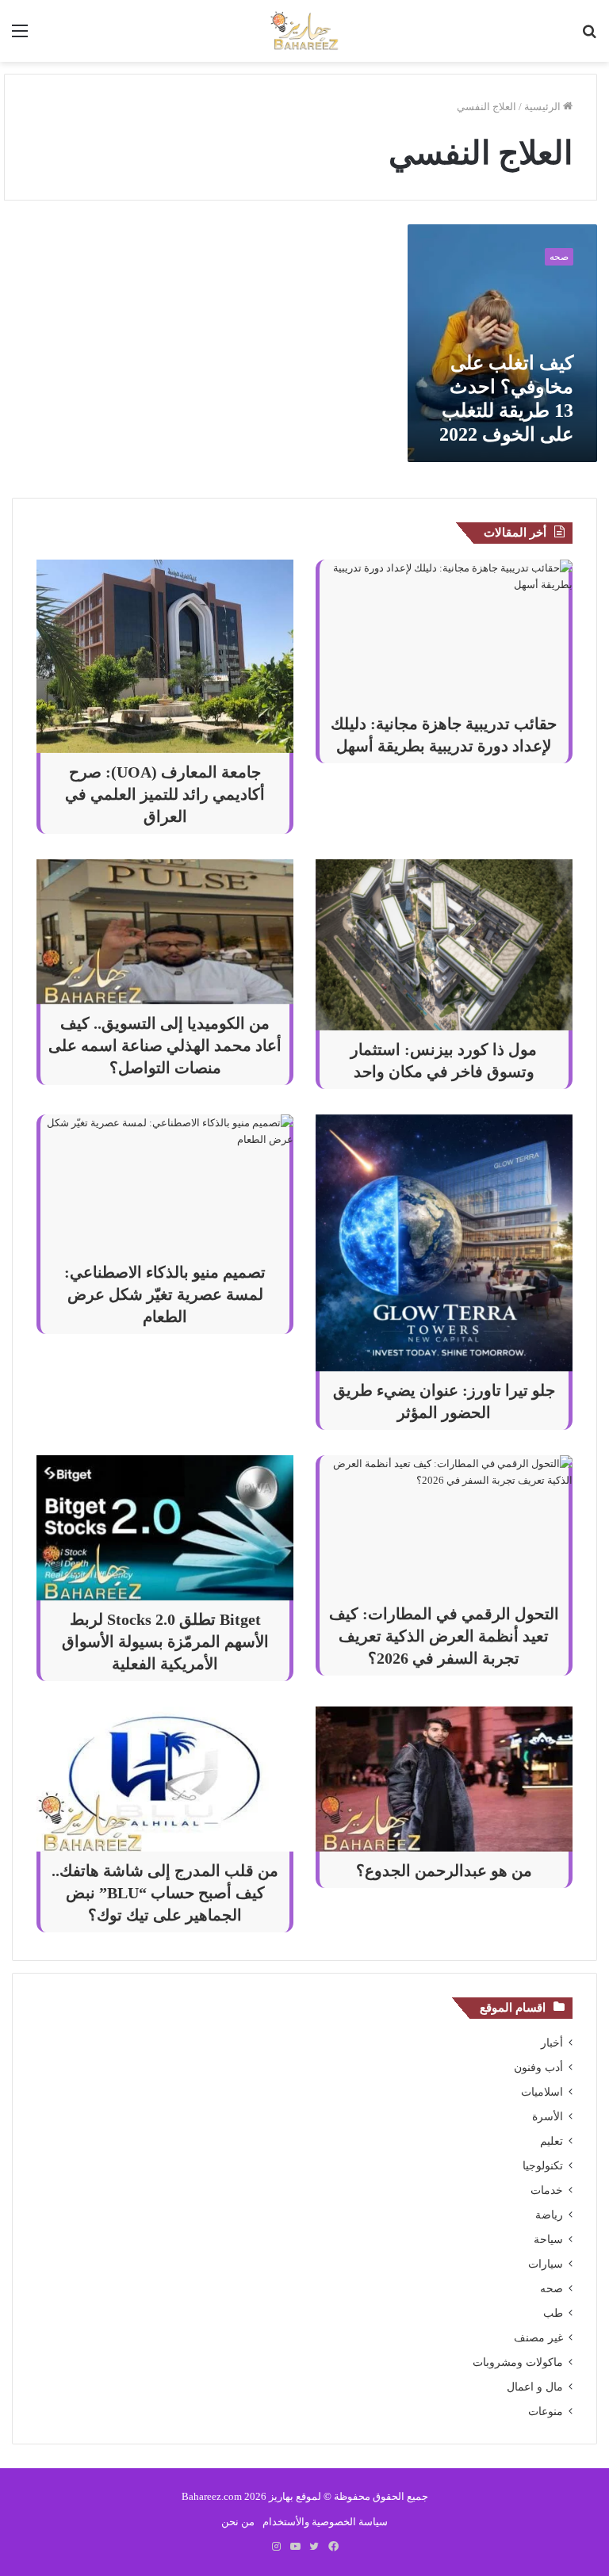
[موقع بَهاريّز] (304, 31)
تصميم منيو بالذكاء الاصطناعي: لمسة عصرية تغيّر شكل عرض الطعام (165, 1294)
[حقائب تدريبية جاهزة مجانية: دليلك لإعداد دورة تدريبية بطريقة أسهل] (444, 632)
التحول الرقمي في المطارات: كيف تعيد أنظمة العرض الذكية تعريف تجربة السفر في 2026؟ (444, 1636)
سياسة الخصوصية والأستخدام (325, 2522)
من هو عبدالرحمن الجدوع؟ (444, 1871)
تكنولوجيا (543, 2166)
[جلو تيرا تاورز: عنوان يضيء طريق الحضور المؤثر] (444, 1243)
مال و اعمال (535, 2387)
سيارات (546, 2264)
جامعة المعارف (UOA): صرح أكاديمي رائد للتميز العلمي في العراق (165, 794)
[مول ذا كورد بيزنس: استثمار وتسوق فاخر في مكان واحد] (444, 945)
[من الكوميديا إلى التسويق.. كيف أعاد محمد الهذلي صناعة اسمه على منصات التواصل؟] (165, 932)
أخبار (552, 2043)
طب (553, 2313)
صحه (552, 2289)
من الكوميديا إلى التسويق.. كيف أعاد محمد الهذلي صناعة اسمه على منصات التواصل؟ (165, 1045)
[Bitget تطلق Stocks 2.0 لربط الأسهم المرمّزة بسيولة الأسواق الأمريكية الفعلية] (165, 1528)
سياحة (548, 2240)
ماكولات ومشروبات (518, 2362)
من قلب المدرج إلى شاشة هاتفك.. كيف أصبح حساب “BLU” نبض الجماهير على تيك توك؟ (165, 1893)
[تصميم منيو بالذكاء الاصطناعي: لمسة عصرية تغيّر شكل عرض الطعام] (165, 1184)
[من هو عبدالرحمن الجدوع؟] (444, 1779)
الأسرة (548, 2117)
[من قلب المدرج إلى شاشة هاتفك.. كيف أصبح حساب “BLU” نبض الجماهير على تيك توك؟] (165, 1779)
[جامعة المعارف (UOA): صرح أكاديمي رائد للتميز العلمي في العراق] (165, 656)
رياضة (549, 2215)
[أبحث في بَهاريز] (589, 37)
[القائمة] (20, 37)
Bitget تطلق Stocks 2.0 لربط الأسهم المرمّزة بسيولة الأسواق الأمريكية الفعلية (165, 1642)
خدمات (547, 2190)
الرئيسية (544, 107)
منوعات (546, 2412)
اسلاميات (542, 2092)
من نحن (238, 2522)
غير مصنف (538, 2338)
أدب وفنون (538, 2068)
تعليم (552, 2141)
